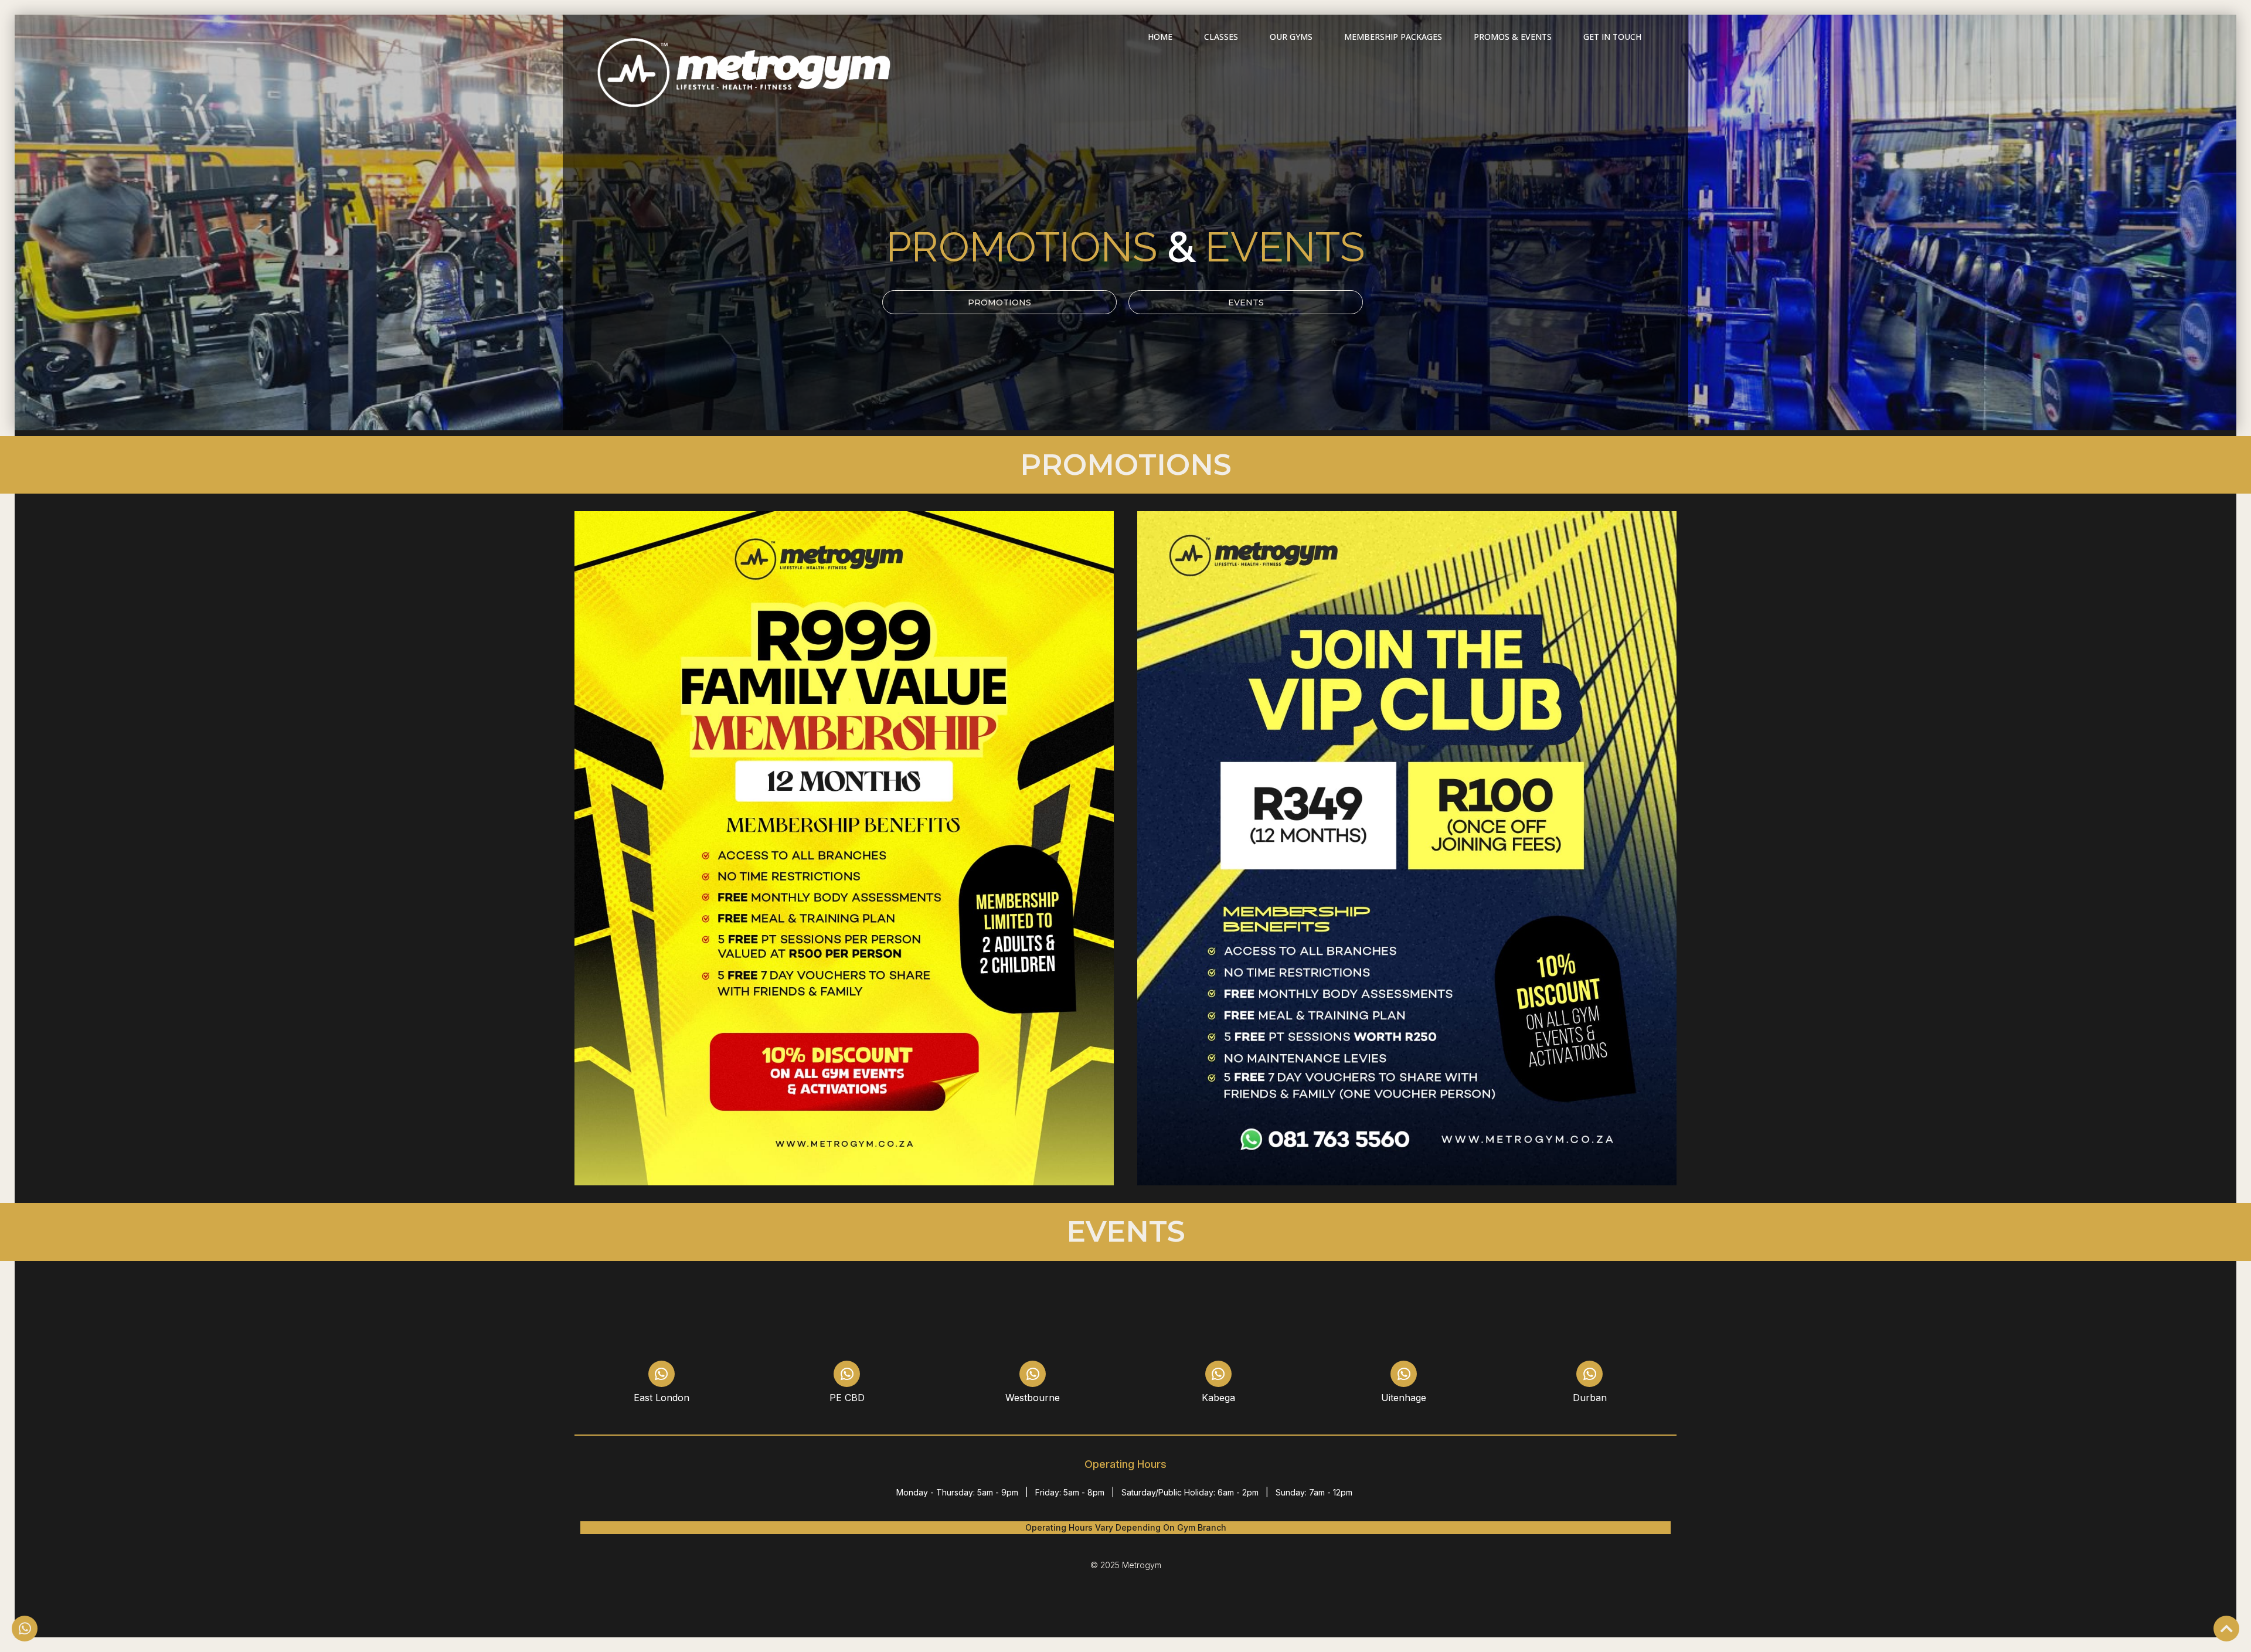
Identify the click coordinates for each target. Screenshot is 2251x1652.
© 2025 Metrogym (1126, 1565)
